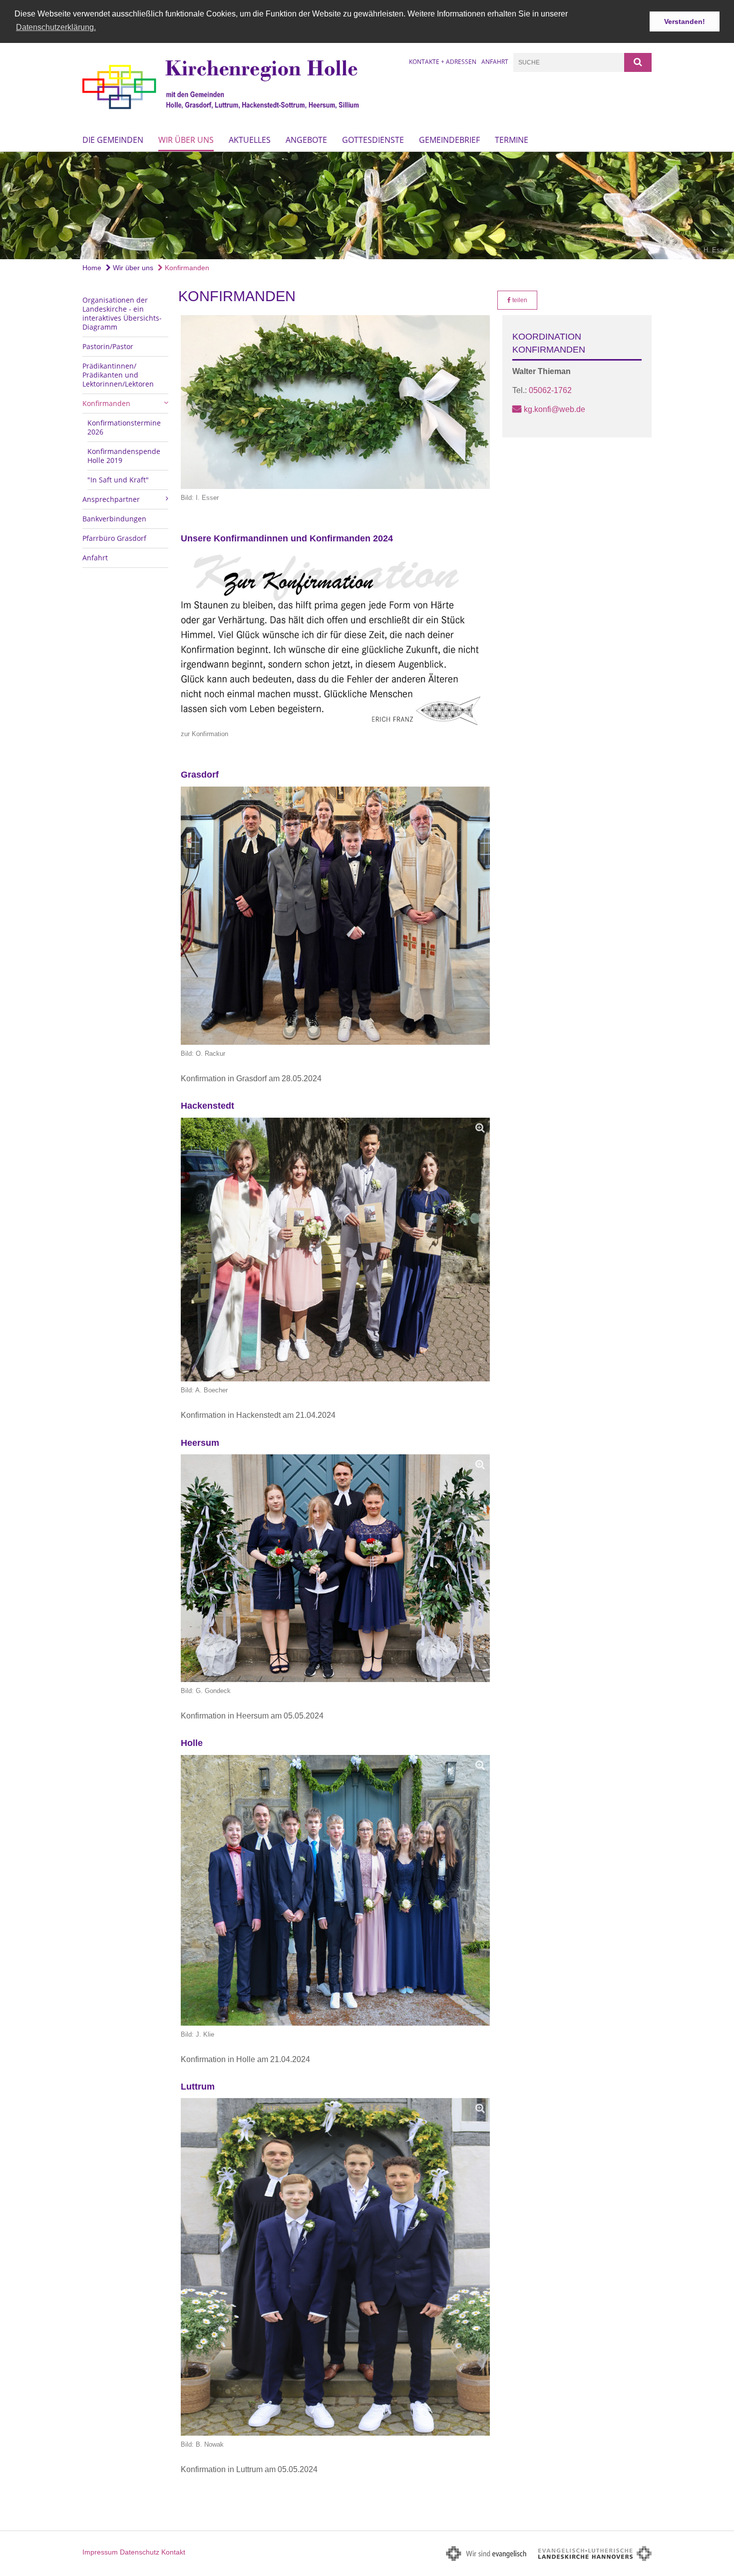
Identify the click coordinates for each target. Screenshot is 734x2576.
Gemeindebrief (449, 140)
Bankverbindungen (114, 519)
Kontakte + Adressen (443, 62)
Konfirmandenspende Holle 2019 (124, 456)
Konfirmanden (186, 268)
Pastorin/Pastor (108, 346)
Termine (512, 140)
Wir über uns (186, 140)
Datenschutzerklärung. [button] (56, 27)
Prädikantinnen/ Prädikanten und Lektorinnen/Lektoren (118, 375)
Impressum (100, 2552)
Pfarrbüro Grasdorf (114, 538)
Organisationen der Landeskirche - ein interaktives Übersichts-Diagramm (122, 313)
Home (92, 268)
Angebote (306, 140)
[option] (367, 205)
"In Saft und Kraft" (118, 480)
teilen (519, 300)
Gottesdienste (373, 140)
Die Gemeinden (113, 140)
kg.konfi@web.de (554, 409)
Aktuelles (250, 140)
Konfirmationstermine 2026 (124, 427)
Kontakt (173, 2552)
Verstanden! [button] (685, 21)
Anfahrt (495, 62)
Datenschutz (140, 2552)
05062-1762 (550, 390)
